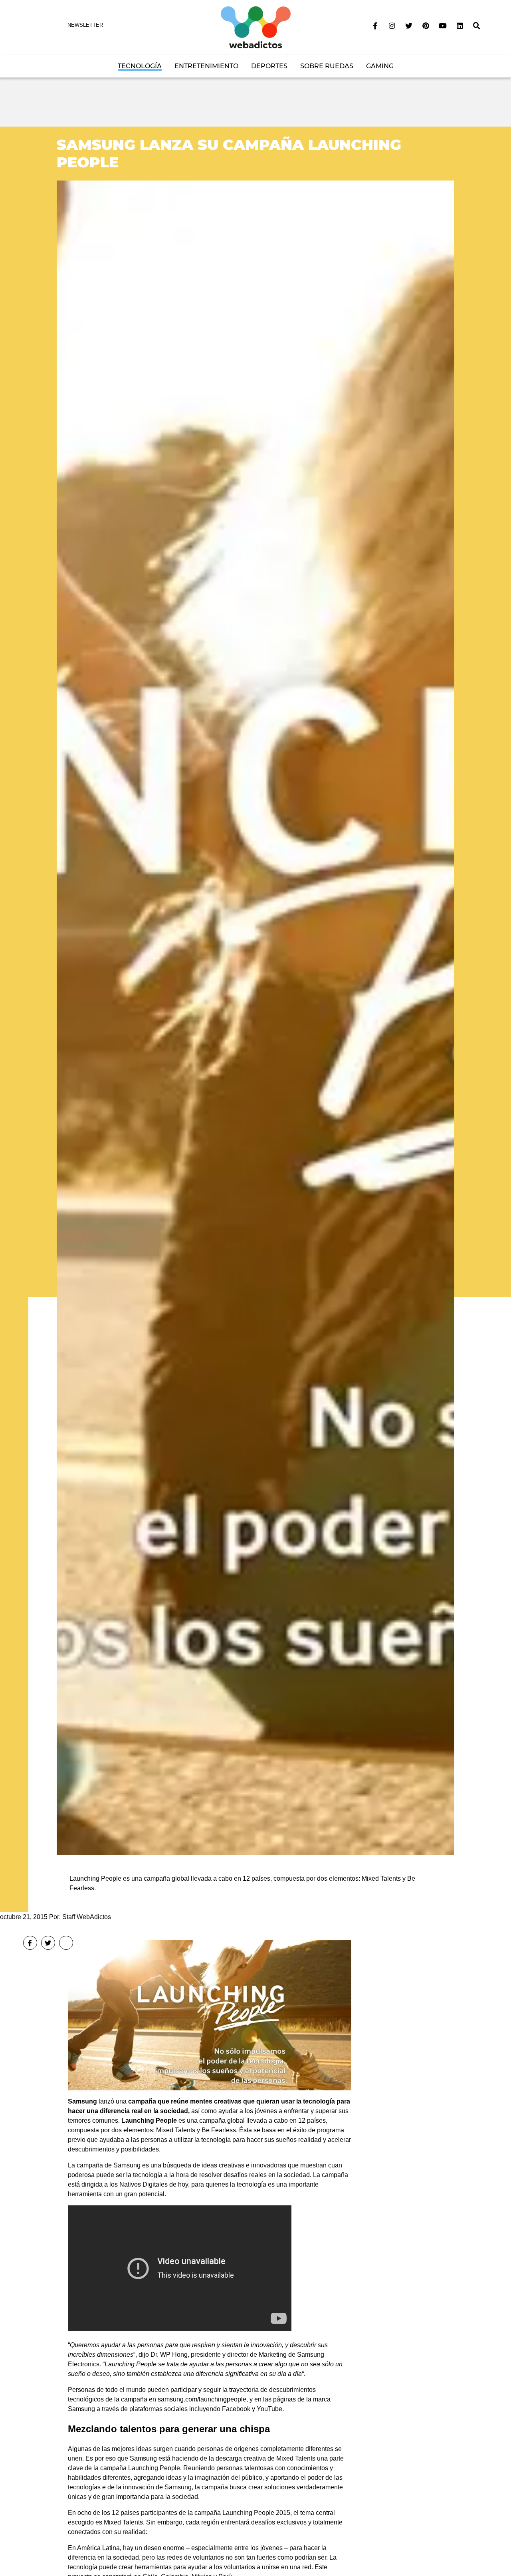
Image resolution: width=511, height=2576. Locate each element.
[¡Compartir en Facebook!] (30, 1943)
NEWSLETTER (85, 25)
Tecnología (140, 66)
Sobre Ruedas (327, 66)
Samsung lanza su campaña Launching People (229, 153)
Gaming (380, 66)
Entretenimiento (206, 66)
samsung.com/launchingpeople (202, 2399)
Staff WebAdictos (87, 1917)
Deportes (269, 66)
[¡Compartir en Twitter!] (48, 1943)
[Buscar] (477, 26)
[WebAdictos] (256, 27)
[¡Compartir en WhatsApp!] (66, 1943)
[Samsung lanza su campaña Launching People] (255, 1017)
